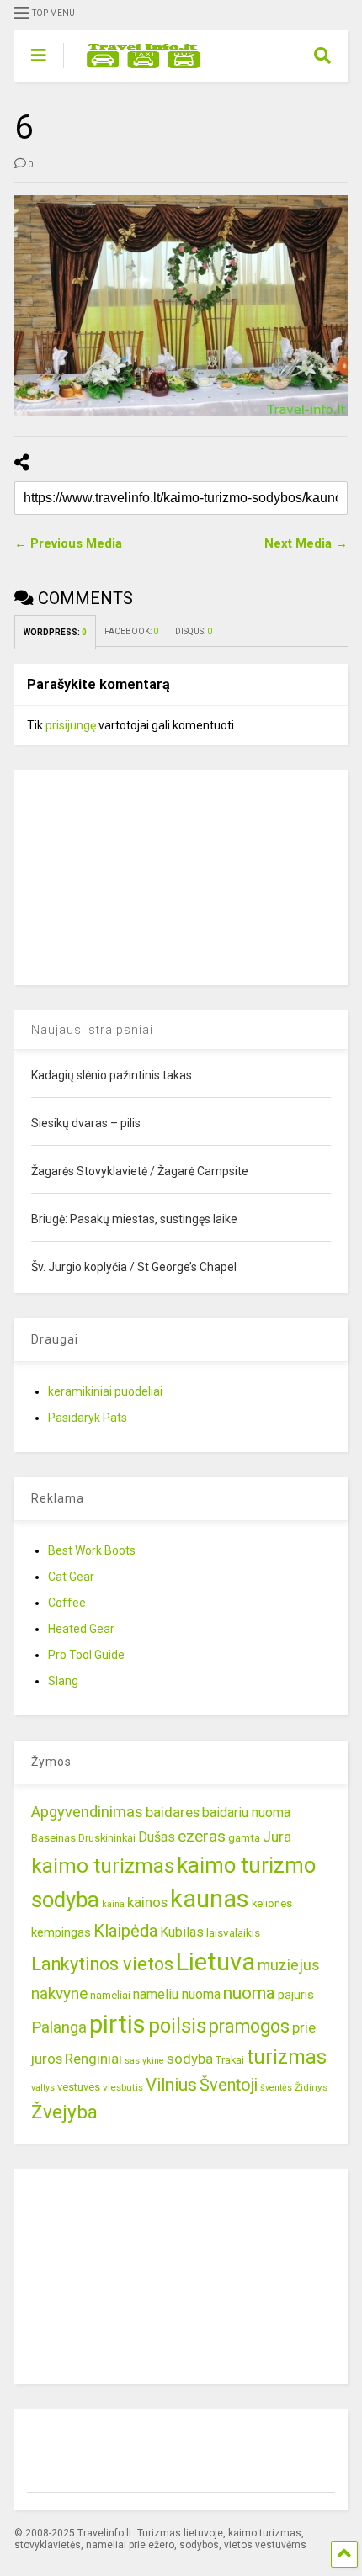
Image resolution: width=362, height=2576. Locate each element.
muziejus (289, 1965)
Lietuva (216, 1962)
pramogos (249, 2026)
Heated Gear (81, 1629)
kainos (147, 1902)
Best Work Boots (92, 1550)
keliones (272, 1903)
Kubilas (182, 1932)
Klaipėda (125, 1931)
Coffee (67, 1603)
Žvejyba (64, 2112)
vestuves (79, 2087)
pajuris (296, 1995)
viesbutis (123, 2087)
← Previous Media (68, 543)
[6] (181, 306)
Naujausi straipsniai (92, 1030)
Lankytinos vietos (102, 1964)
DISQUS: (194, 631)
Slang (63, 1681)
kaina (113, 1904)
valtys (43, 2088)
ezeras (202, 1836)
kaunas (210, 1899)
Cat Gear (71, 1577)
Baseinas (53, 1838)
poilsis (177, 2026)
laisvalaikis (233, 1932)
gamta (244, 1837)
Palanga (59, 2027)
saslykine (144, 2061)
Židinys (311, 2087)
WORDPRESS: (55, 632)
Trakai (230, 2060)
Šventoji (229, 2085)
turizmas (287, 2057)
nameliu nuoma (177, 1994)
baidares (173, 1812)
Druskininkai (107, 1838)
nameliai (110, 1995)
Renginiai (93, 2059)
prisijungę (71, 725)
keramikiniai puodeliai (105, 1391)
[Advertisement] (141, 875)
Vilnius (171, 2085)
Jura (277, 1837)
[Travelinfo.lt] (135, 69)
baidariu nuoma (246, 1813)
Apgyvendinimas (87, 1812)
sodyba (190, 2059)
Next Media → (306, 543)
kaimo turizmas (103, 1866)
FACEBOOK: (131, 631)
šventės (276, 2088)
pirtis (117, 2024)
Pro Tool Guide (86, 1655)
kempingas (61, 1932)
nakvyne (59, 1993)
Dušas (157, 1837)
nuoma (249, 1993)
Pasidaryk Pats (88, 1418)
